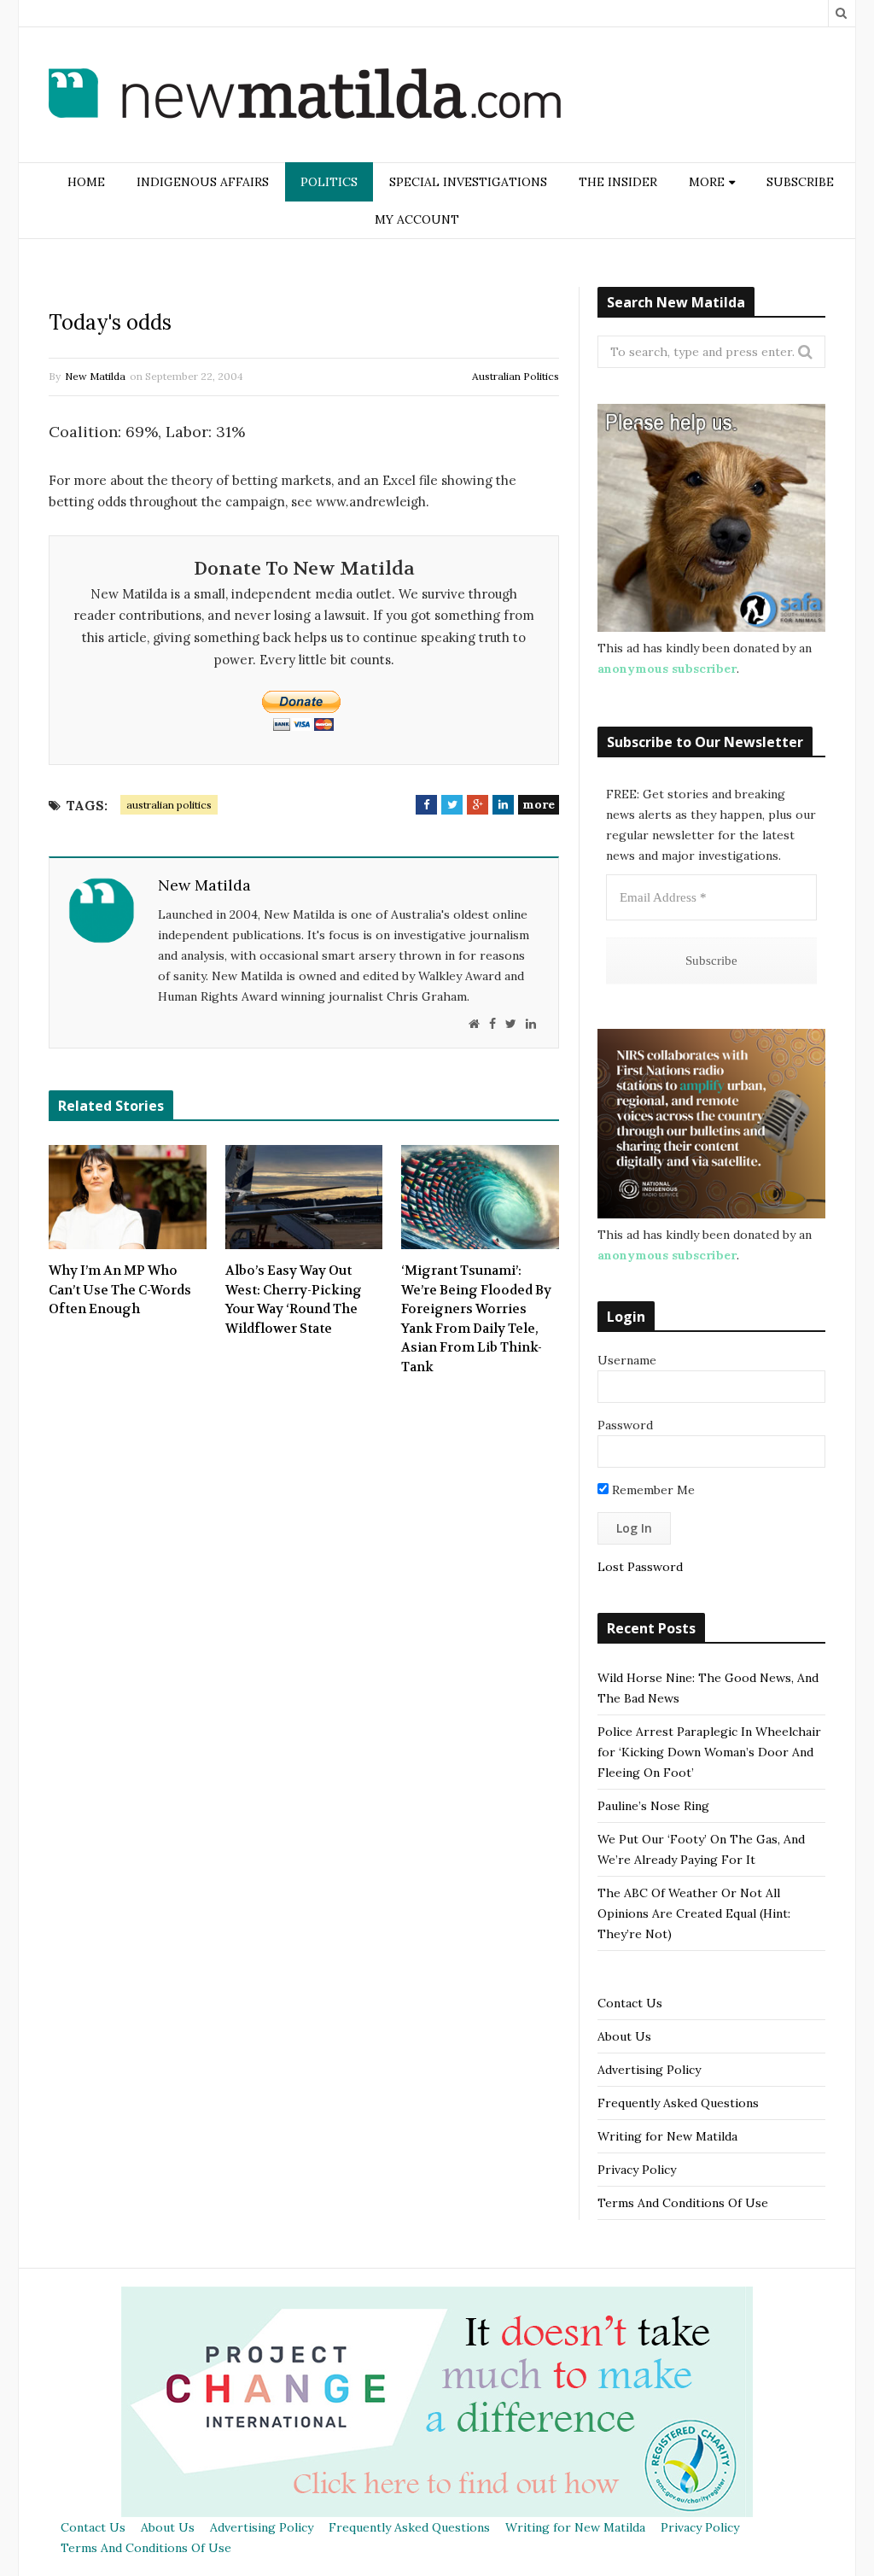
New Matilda (95, 376)
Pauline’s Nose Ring (653, 1806)
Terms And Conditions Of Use (683, 2203)
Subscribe (800, 182)
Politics (329, 182)
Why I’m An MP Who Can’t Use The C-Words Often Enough (120, 1290)
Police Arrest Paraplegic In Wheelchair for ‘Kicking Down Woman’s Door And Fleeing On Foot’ (709, 1752)
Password (625, 1425)
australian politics (169, 805)
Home (86, 182)
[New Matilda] (305, 96)
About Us (624, 2036)
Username (627, 1360)
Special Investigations (468, 182)
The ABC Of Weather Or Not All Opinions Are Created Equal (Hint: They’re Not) (694, 1913)
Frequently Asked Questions (678, 2103)
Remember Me (652, 1490)
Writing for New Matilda (667, 2136)
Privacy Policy (637, 2170)
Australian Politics (516, 376)
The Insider (618, 182)
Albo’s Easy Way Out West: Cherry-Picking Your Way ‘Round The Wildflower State (294, 1300)
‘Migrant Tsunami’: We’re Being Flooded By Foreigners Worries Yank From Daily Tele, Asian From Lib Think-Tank (476, 1319)
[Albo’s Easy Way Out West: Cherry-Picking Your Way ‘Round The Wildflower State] (304, 1197)
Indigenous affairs (203, 182)
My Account (417, 219)
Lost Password (640, 1567)
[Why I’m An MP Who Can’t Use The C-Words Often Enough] (128, 1197)
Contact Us (630, 2003)
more (539, 804)
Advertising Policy (649, 2070)
